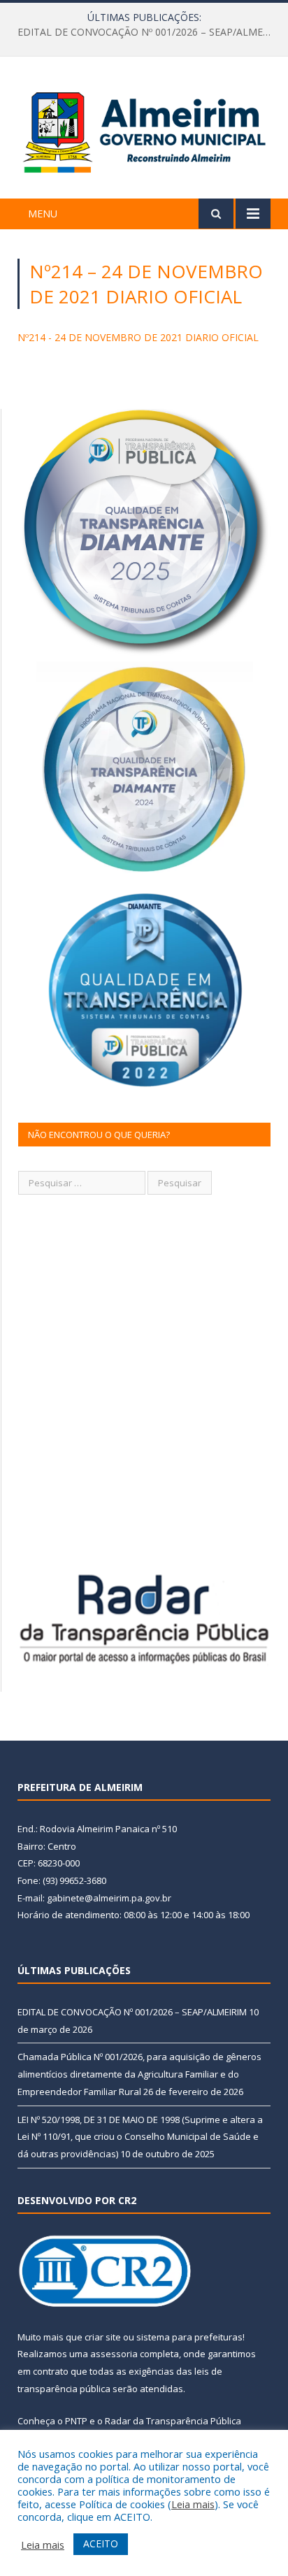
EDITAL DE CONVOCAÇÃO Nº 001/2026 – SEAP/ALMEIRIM (132, 2012)
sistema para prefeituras (189, 2337)
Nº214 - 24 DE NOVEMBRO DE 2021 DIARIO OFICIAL (138, 337)
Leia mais (193, 2504)
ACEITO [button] (101, 2543)
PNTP (76, 2421)
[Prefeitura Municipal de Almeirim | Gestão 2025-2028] (144, 130)
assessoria (114, 2354)
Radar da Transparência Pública (173, 2421)
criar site (103, 2337)
